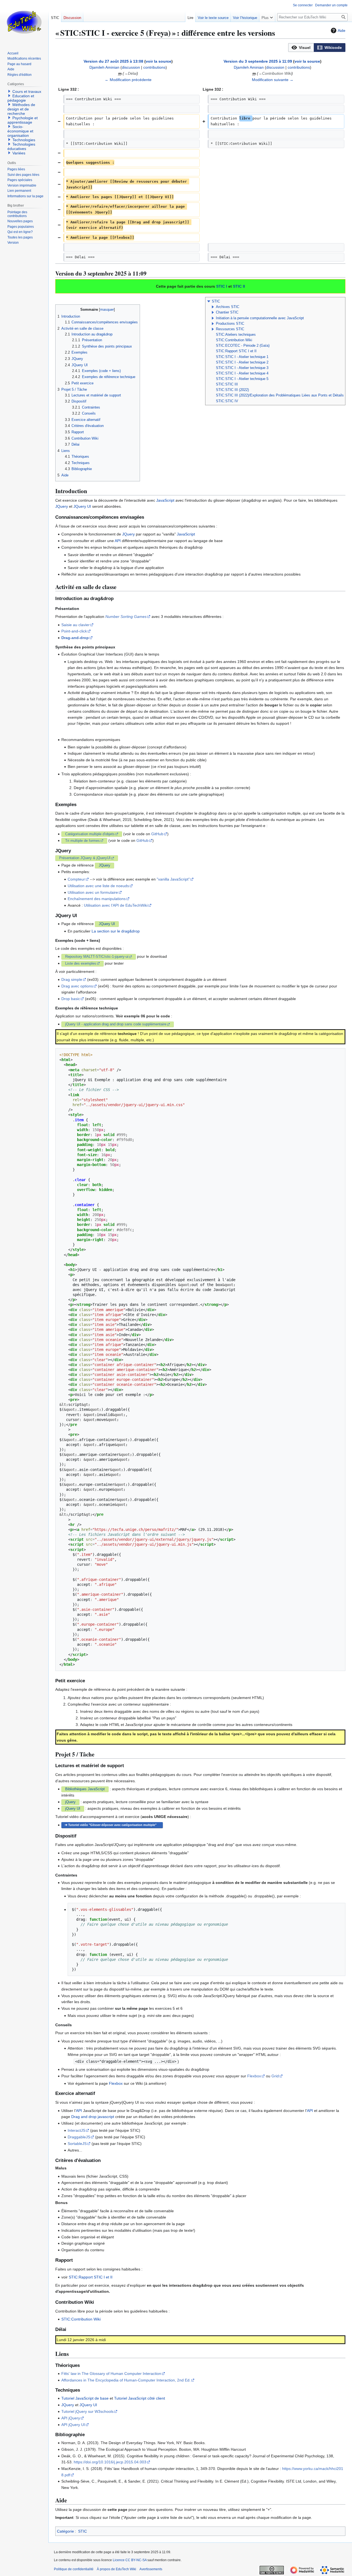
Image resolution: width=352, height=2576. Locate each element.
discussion (131, 67)
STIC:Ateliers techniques (236, 335)
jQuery (70, 1802)
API (118, 541)
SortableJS (77, 2144)
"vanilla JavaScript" (173, 879)
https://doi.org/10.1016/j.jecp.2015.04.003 (110, 2462)
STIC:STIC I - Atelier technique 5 (242, 379)
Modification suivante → (273, 80)
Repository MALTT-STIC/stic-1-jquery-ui (97, 957)
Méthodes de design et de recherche (21, 109)
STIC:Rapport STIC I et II (236, 351)
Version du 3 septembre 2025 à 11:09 (258, 61)
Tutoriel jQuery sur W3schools (87, 2411)
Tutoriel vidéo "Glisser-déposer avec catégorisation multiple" (112, 1825)
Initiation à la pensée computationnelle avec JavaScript (260, 318)
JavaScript (165, 500)
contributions (154, 67)
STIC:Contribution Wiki (234, 340)
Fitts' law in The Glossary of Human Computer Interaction (111, 2374)
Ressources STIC (230, 329)
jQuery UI (73, 1809)
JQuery (62, 506)
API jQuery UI (73, 2425)
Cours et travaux (27, 91)
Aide (342, 30)
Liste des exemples (81, 964)
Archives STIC (228, 307)
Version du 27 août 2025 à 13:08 (113, 61)
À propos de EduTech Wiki (116, 2569)
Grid (275, 2076)
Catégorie (65, 2531)
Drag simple (72, 979)
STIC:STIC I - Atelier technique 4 (242, 373)
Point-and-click (74, 631)
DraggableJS (79, 2137)
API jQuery (71, 2418)
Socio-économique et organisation (20, 131)
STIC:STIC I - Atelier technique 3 (242, 368)
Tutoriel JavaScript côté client (140, 2398)
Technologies (24, 140)
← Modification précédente (128, 80)
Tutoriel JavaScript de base (85, 2398)
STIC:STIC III (227, 384)
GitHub (157, 834)
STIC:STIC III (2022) (232, 390)
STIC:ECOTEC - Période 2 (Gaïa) (243, 346)
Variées (19, 153)
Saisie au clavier (75, 625)
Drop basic (71, 999)
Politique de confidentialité (74, 2569)
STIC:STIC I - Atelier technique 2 (242, 362)
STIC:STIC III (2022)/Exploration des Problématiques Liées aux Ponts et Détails (280, 395)
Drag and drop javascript (93, 2117)
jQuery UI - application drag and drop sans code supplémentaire (116, 1024)
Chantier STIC (227, 312)
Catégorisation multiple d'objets (90, 834)
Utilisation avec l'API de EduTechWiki (116, 905)
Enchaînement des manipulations (97, 899)
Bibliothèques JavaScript (85, 1789)
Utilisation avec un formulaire (93, 892)
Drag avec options (77, 986)
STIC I (222, 286)
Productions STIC (230, 324)
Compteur (76, 879)
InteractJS (76, 2130)
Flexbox (254, 2076)
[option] (301, 47)
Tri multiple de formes (82, 841)
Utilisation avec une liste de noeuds (98, 886)
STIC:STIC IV (227, 401)
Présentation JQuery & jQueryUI (85, 858)
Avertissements (151, 2569)
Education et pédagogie (21, 98)
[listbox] (317, 48)
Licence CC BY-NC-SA (130, 2560)
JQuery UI (82, 506)
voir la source (159, 61)
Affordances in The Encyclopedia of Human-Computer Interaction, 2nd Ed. (126, 2380)
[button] (301, 48)
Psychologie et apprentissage (23, 120)
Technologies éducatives (21, 146)
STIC (216, 301)
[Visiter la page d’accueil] (24, 22)
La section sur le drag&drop (116, 931)
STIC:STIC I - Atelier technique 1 (242, 357)
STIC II (239, 286)
